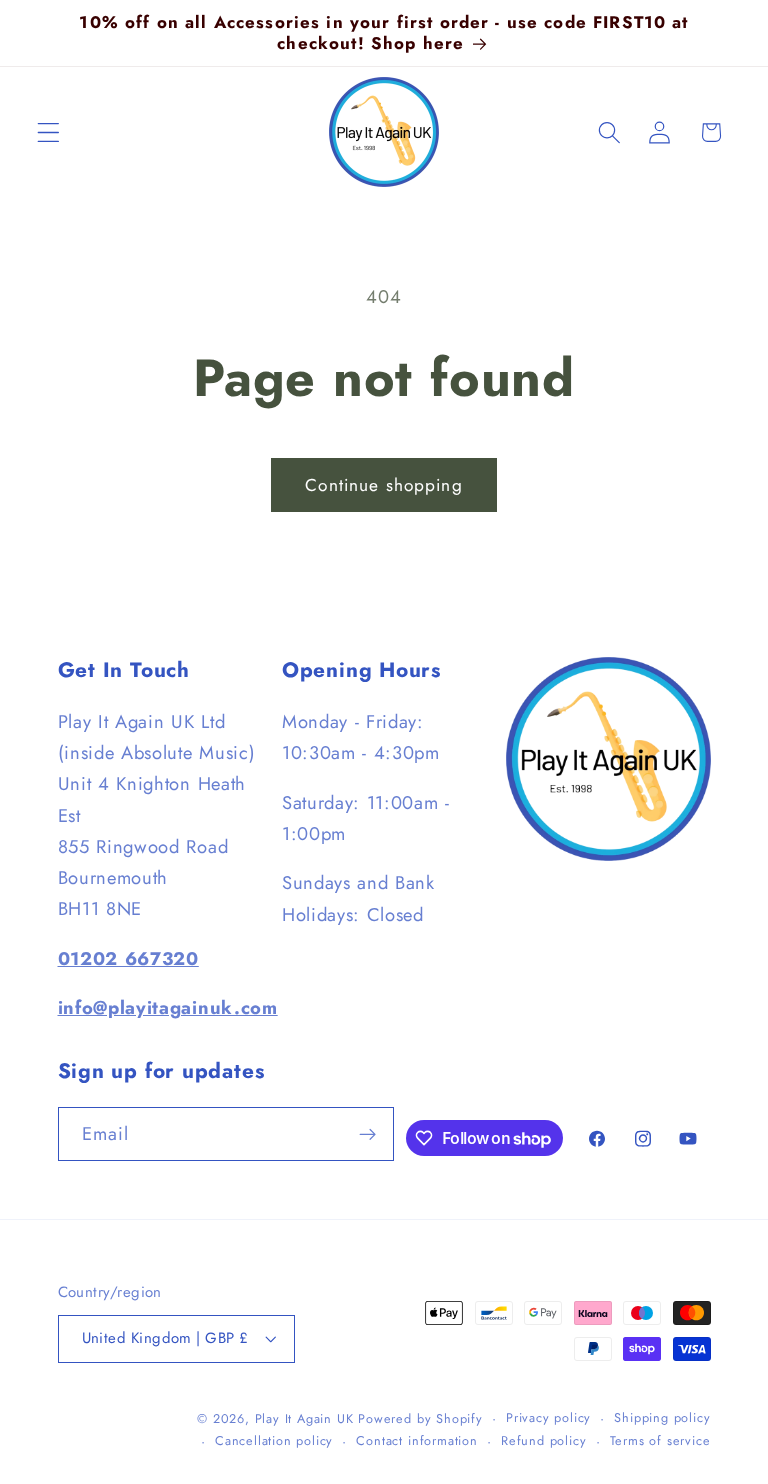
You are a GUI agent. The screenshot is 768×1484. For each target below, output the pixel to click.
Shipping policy (662, 1417)
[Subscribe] (368, 1134)
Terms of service (660, 1440)
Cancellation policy (274, 1440)
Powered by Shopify (420, 1418)
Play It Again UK (304, 1418)
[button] (48, 132)
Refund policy (543, 1440)
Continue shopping (384, 485)
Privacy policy (548, 1417)
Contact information (416, 1440)
